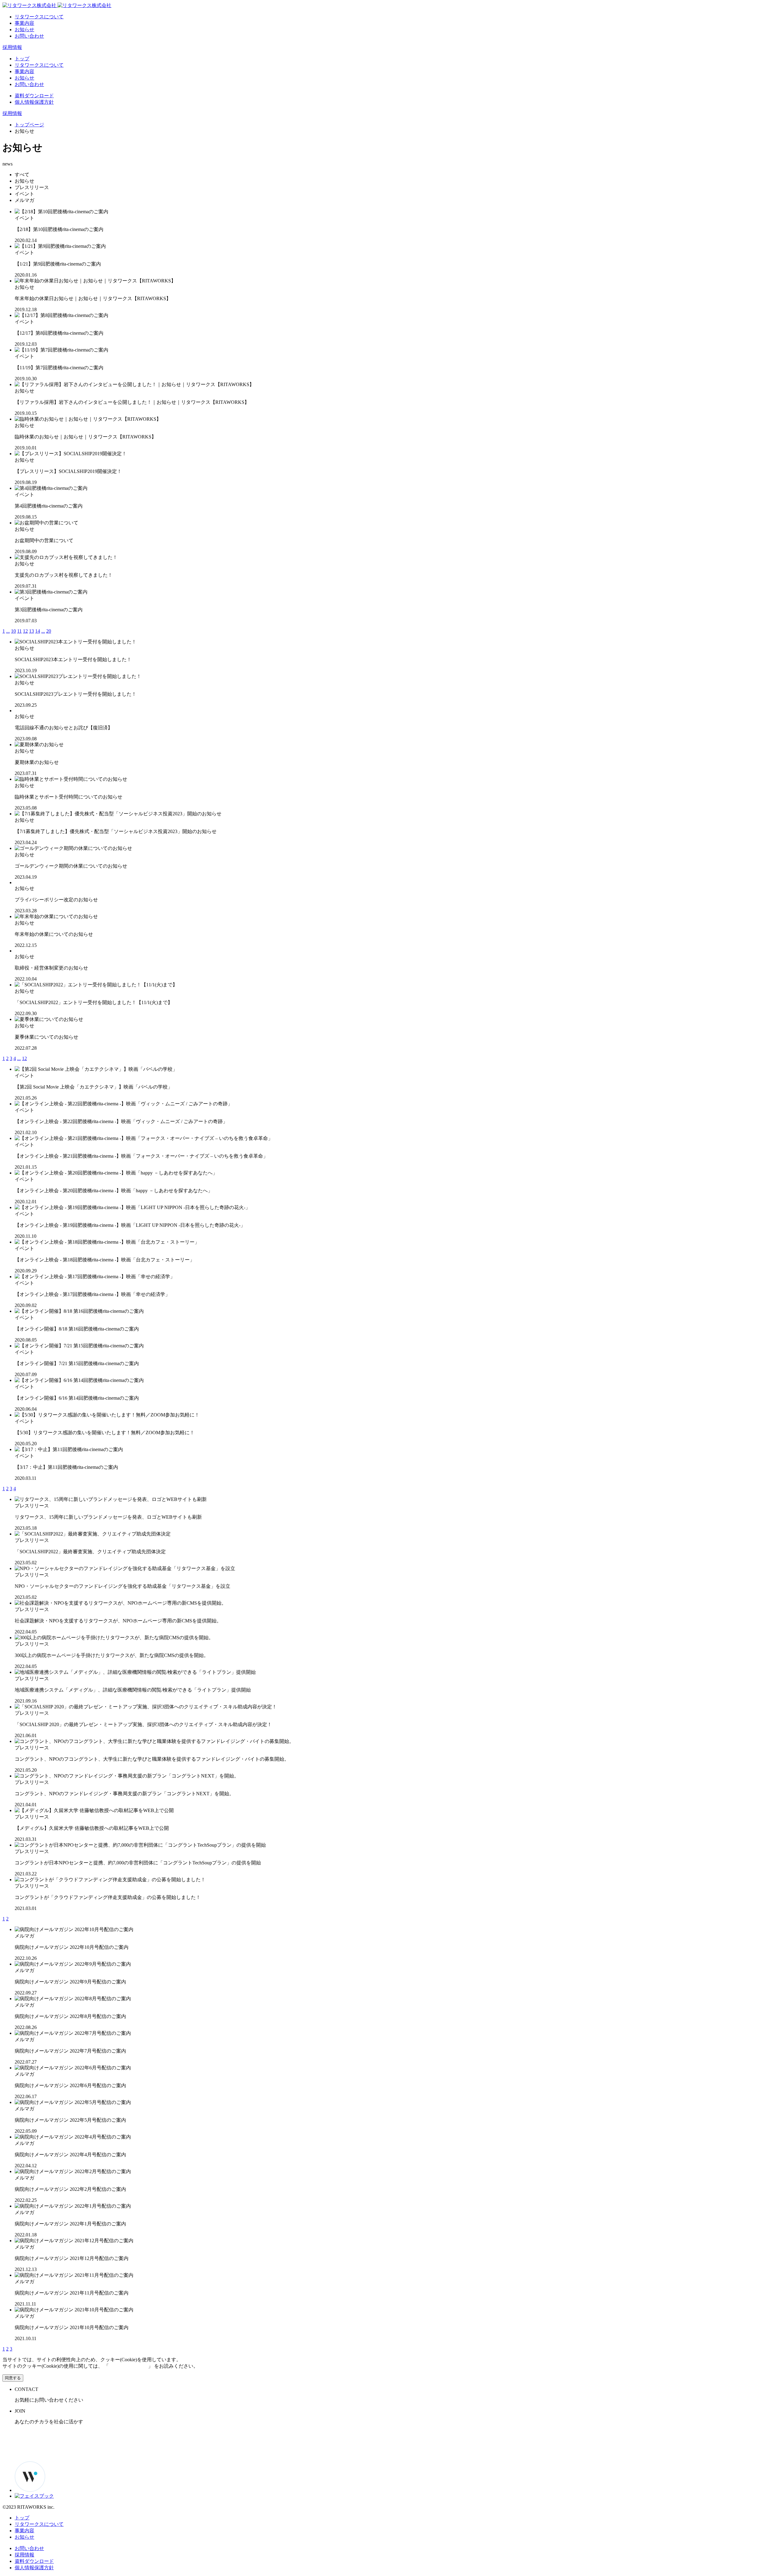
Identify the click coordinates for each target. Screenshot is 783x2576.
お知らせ (24, 30)
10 (13, 631)
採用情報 (12, 47)
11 (19, 631)
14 (38, 631)
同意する (13, 2378)
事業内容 (24, 23)
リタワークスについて (39, 17)
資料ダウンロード (34, 96)
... (8, 631)
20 (49, 631)
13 (32, 631)
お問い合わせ (29, 36)
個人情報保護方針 (34, 102)
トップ (22, 59)
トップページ (29, 125)
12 (25, 631)
